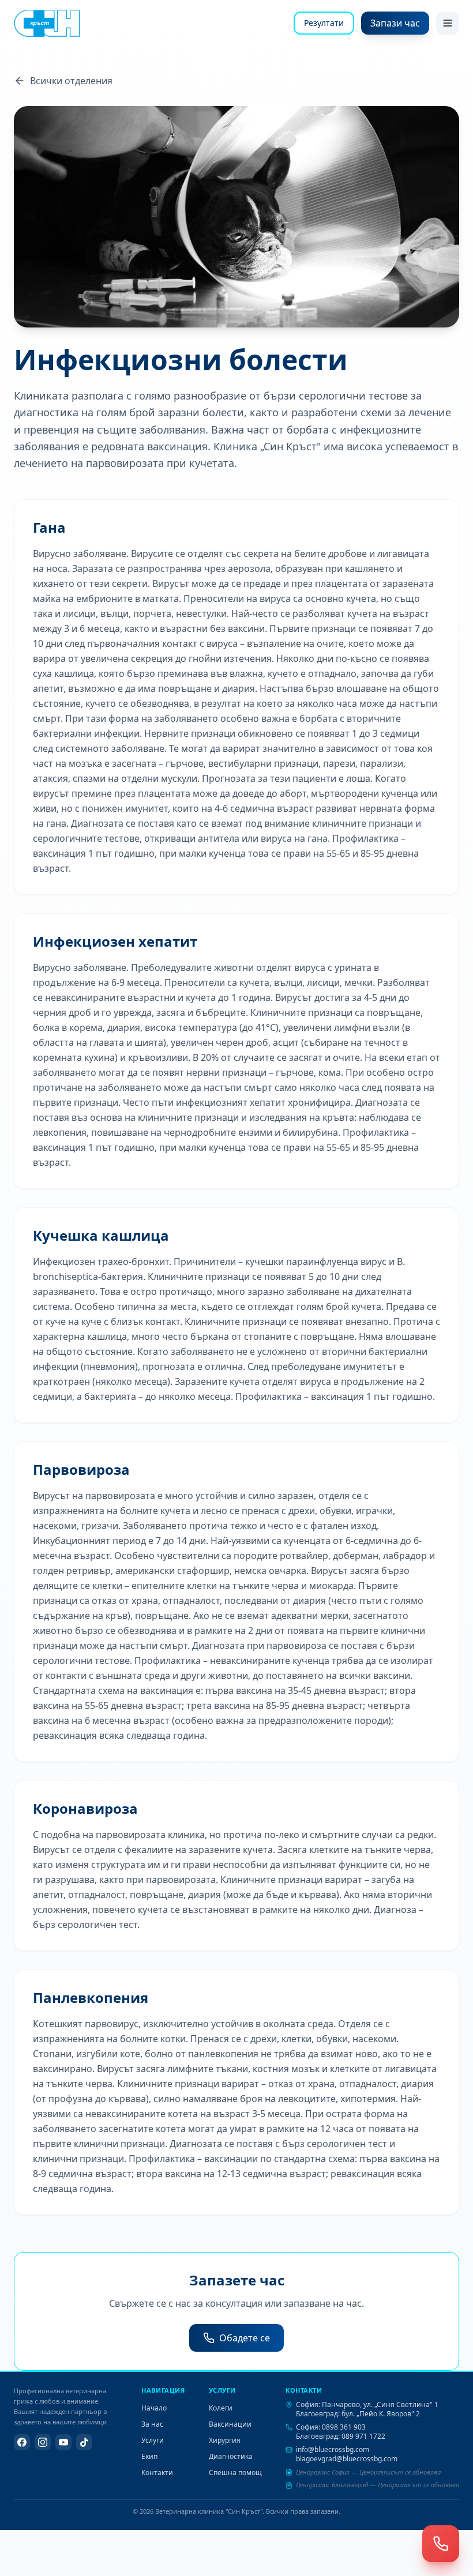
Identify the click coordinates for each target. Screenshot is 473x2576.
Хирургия (225, 2440)
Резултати (324, 23)
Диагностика (231, 2456)
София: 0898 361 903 (331, 2427)
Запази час (395, 23)
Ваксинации (230, 2424)
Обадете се (245, 2338)
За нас (152, 2424)
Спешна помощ (235, 2473)
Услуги (153, 2440)
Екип (149, 2456)
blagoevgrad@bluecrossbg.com (347, 2459)
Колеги (221, 2408)
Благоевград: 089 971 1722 (341, 2436)
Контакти (157, 2473)
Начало (154, 2408)
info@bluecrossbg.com (333, 2449)
